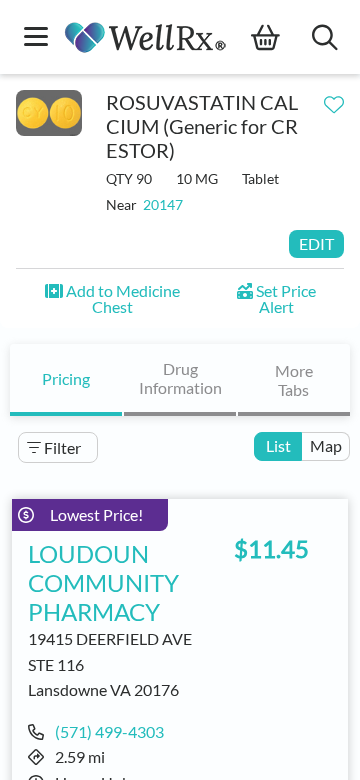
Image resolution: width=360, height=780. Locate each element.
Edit (316, 243)
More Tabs (293, 380)
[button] (112, 298)
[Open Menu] (36, 38)
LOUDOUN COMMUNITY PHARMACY (103, 582)
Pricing (66, 378)
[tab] (66, 380)
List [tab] (278, 445)
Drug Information (180, 378)
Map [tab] (326, 445)
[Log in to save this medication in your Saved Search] (334, 100)
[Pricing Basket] (281, 38)
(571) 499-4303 (109, 731)
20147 (163, 204)
